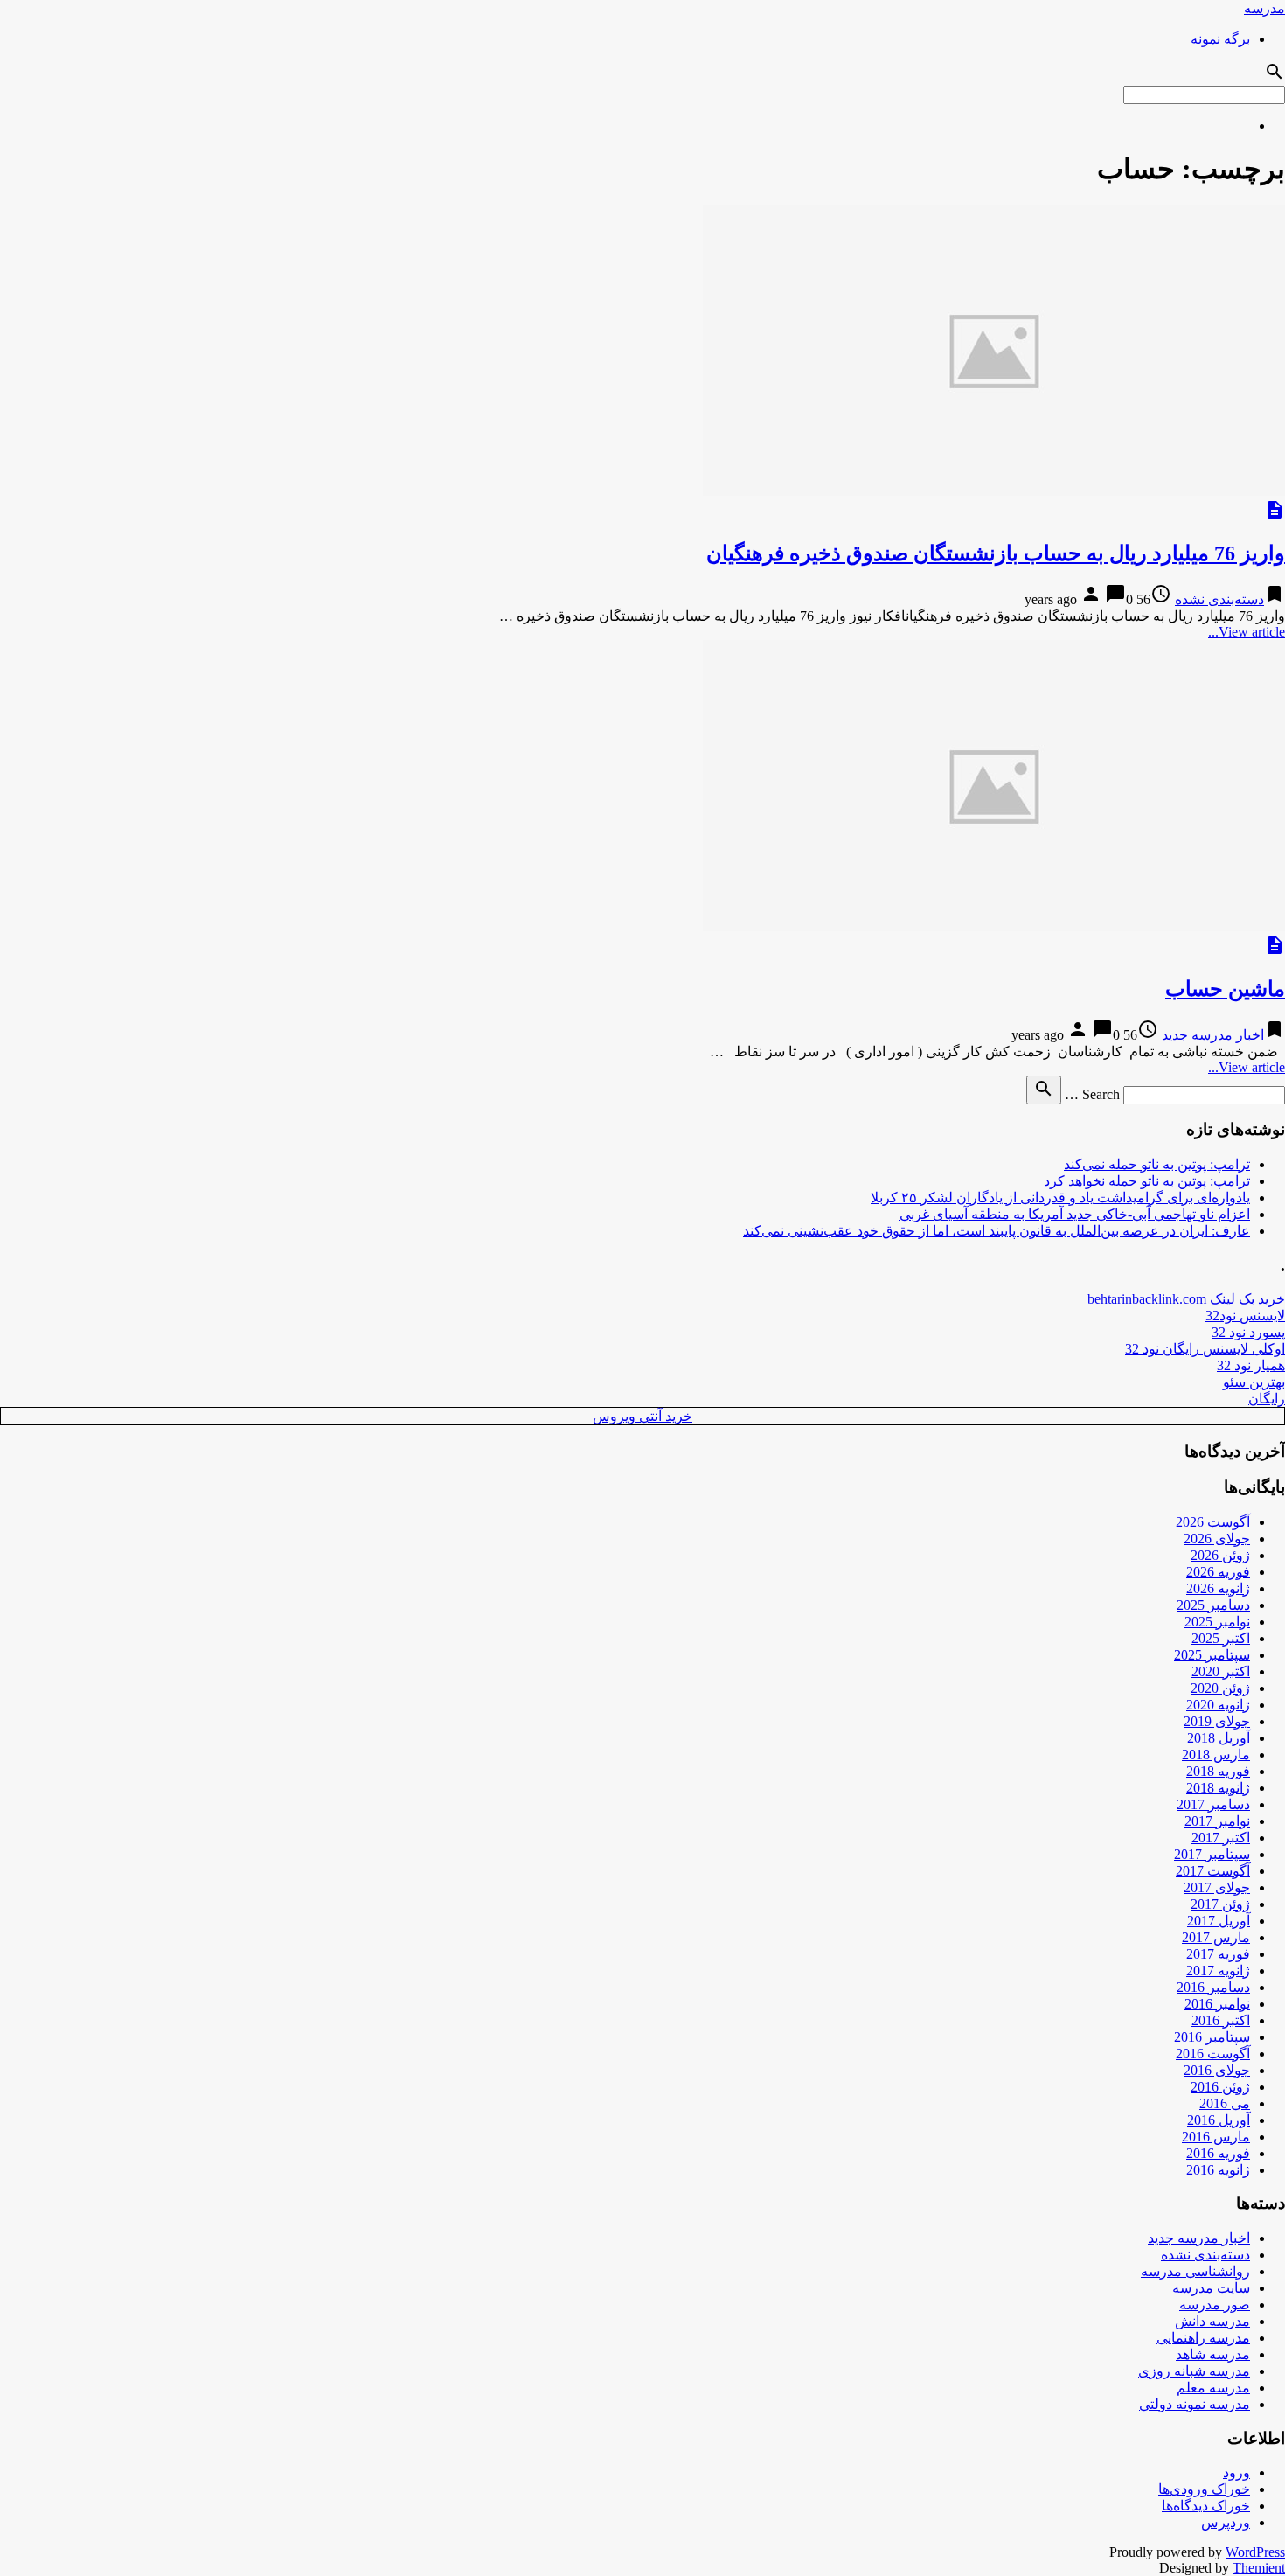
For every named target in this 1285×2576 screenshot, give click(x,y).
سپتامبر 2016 (1212, 2037)
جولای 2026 (1217, 1539)
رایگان (1267, 1399)
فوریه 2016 (1218, 2153)
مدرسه (1264, 8)
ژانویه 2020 (1218, 1705)
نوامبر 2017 (1217, 1821)
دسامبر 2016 (1213, 1987)
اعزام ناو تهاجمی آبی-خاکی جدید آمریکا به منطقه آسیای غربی (1075, 1214)
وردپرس (1226, 2522)
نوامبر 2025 (1217, 1622)
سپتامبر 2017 (1212, 1854)
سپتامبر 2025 (1212, 1655)
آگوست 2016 (1213, 2054)
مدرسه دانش (1212, 2321)
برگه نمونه (1220, 39)
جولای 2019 (1217, 1721)
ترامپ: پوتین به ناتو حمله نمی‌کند (1157, 1164)
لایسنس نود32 (1245, 1316)
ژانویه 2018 (1218, 1788)
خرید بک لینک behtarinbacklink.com (1186, 1299)
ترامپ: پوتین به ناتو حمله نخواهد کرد (1147, 1181)
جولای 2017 (1217, 1887)
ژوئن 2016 (1220, 2087)
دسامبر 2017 (1213, 1804)
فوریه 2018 (1218, 1771)
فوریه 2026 (1218, 1572)
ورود (1236, 2472)
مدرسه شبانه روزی (1194, 2371)
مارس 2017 (1216, 1937)
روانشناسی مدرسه (1195, 2271)
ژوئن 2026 (1220, 1555)
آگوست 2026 (1213, 1522)
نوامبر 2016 (1217, 2004)
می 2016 (1225, 2103)
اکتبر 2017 (1221, 1838)
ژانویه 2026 (1218, 1588)
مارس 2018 (1216, 1754)
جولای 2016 (1217, 2070)
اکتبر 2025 (1221, 1638)
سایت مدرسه (1211, 2288)
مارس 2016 (1216, 2137)
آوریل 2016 (1219, 2120)
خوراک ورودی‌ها (1204, 2489)
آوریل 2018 (1219, 1738)
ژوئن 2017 (1220, 1904)
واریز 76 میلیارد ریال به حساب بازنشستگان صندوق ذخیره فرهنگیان (996, 553)
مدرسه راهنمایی (1203, 2338)
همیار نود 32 (1251, 1365)
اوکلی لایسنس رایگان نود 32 (1205, 1349)
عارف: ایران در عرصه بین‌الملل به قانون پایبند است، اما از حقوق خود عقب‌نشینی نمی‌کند (997, 1231)
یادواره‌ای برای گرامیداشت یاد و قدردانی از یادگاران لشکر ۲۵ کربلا (1060, 1197)
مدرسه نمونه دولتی (1195, 2404)
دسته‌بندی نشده (1219, 599)
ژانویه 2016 (1218, 2170)
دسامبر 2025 (1213, 1605)
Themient (1259, 2568)
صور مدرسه (1215, 2304)
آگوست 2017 (1213, 1871)
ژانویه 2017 (1218, 1970)
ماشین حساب (1225, 989)
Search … (1092, 1094)
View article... (1247, 632)
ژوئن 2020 (1220, 1688)
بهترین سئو (1254, 1382)
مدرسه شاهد (1213, 2354)
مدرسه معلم (1213, 2388)
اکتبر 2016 (1221, 2020)
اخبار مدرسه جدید (1213, 1035)
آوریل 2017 (1219, 1921)
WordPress (1255, 2552)
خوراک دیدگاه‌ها (1206, 2506)
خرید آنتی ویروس (642, 1416)
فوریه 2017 (1218, 1954)
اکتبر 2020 (1221, 1671)
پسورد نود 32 (1248, 1332)
